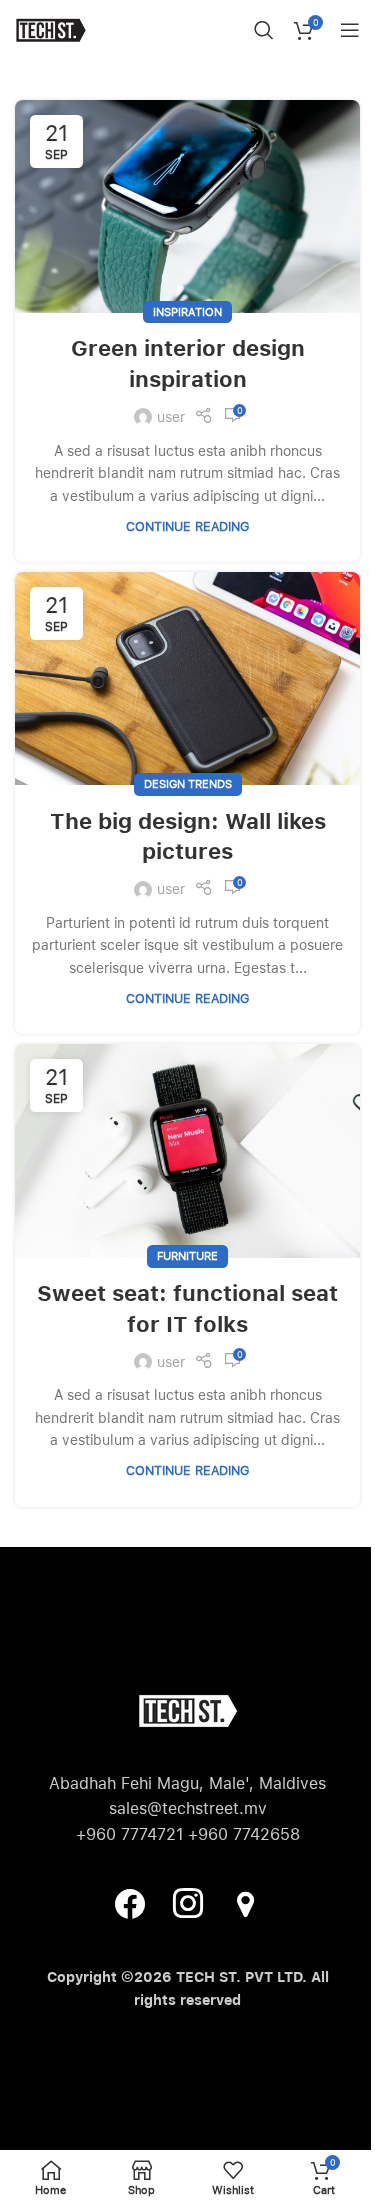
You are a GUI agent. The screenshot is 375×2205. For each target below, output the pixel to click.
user (171, 417)
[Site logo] (50, 29)
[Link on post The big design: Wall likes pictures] (187, 678)
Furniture (187, 1256)
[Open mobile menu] (350, 30)
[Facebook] (130, 1903)
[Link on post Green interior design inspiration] (187, 206)
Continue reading (187, 526)
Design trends (188, 784)
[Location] (246, 1903)
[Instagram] (188, 1903)
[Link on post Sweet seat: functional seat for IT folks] (187, 1150)
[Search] (264, 30)
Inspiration (187, 312)
